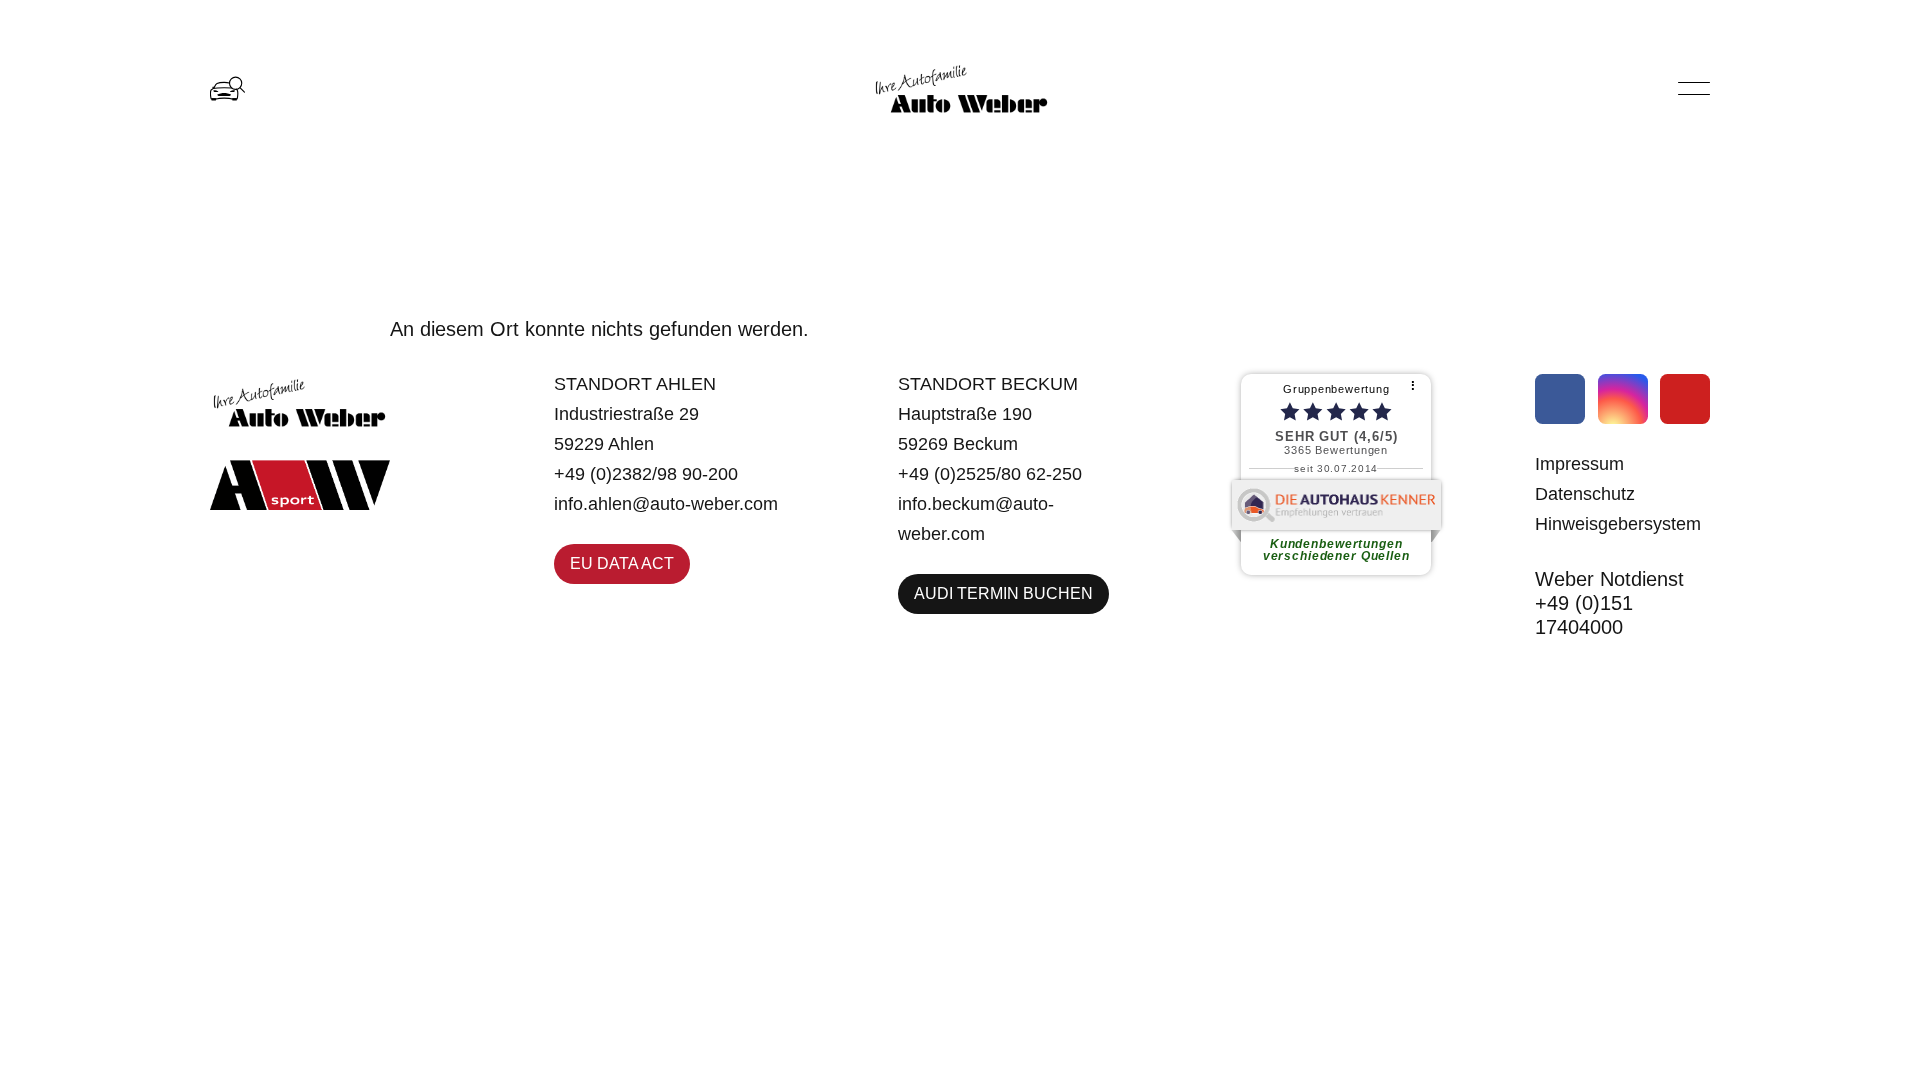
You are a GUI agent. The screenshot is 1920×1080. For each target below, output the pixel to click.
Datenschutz (1585, 494)
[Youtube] (1685, 399)
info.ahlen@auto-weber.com (666, 504)
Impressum (1579, 464)
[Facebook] (1560, 399)
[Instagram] (1623, 399)
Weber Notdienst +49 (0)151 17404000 (1609, 603)
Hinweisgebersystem (1618, 524)
